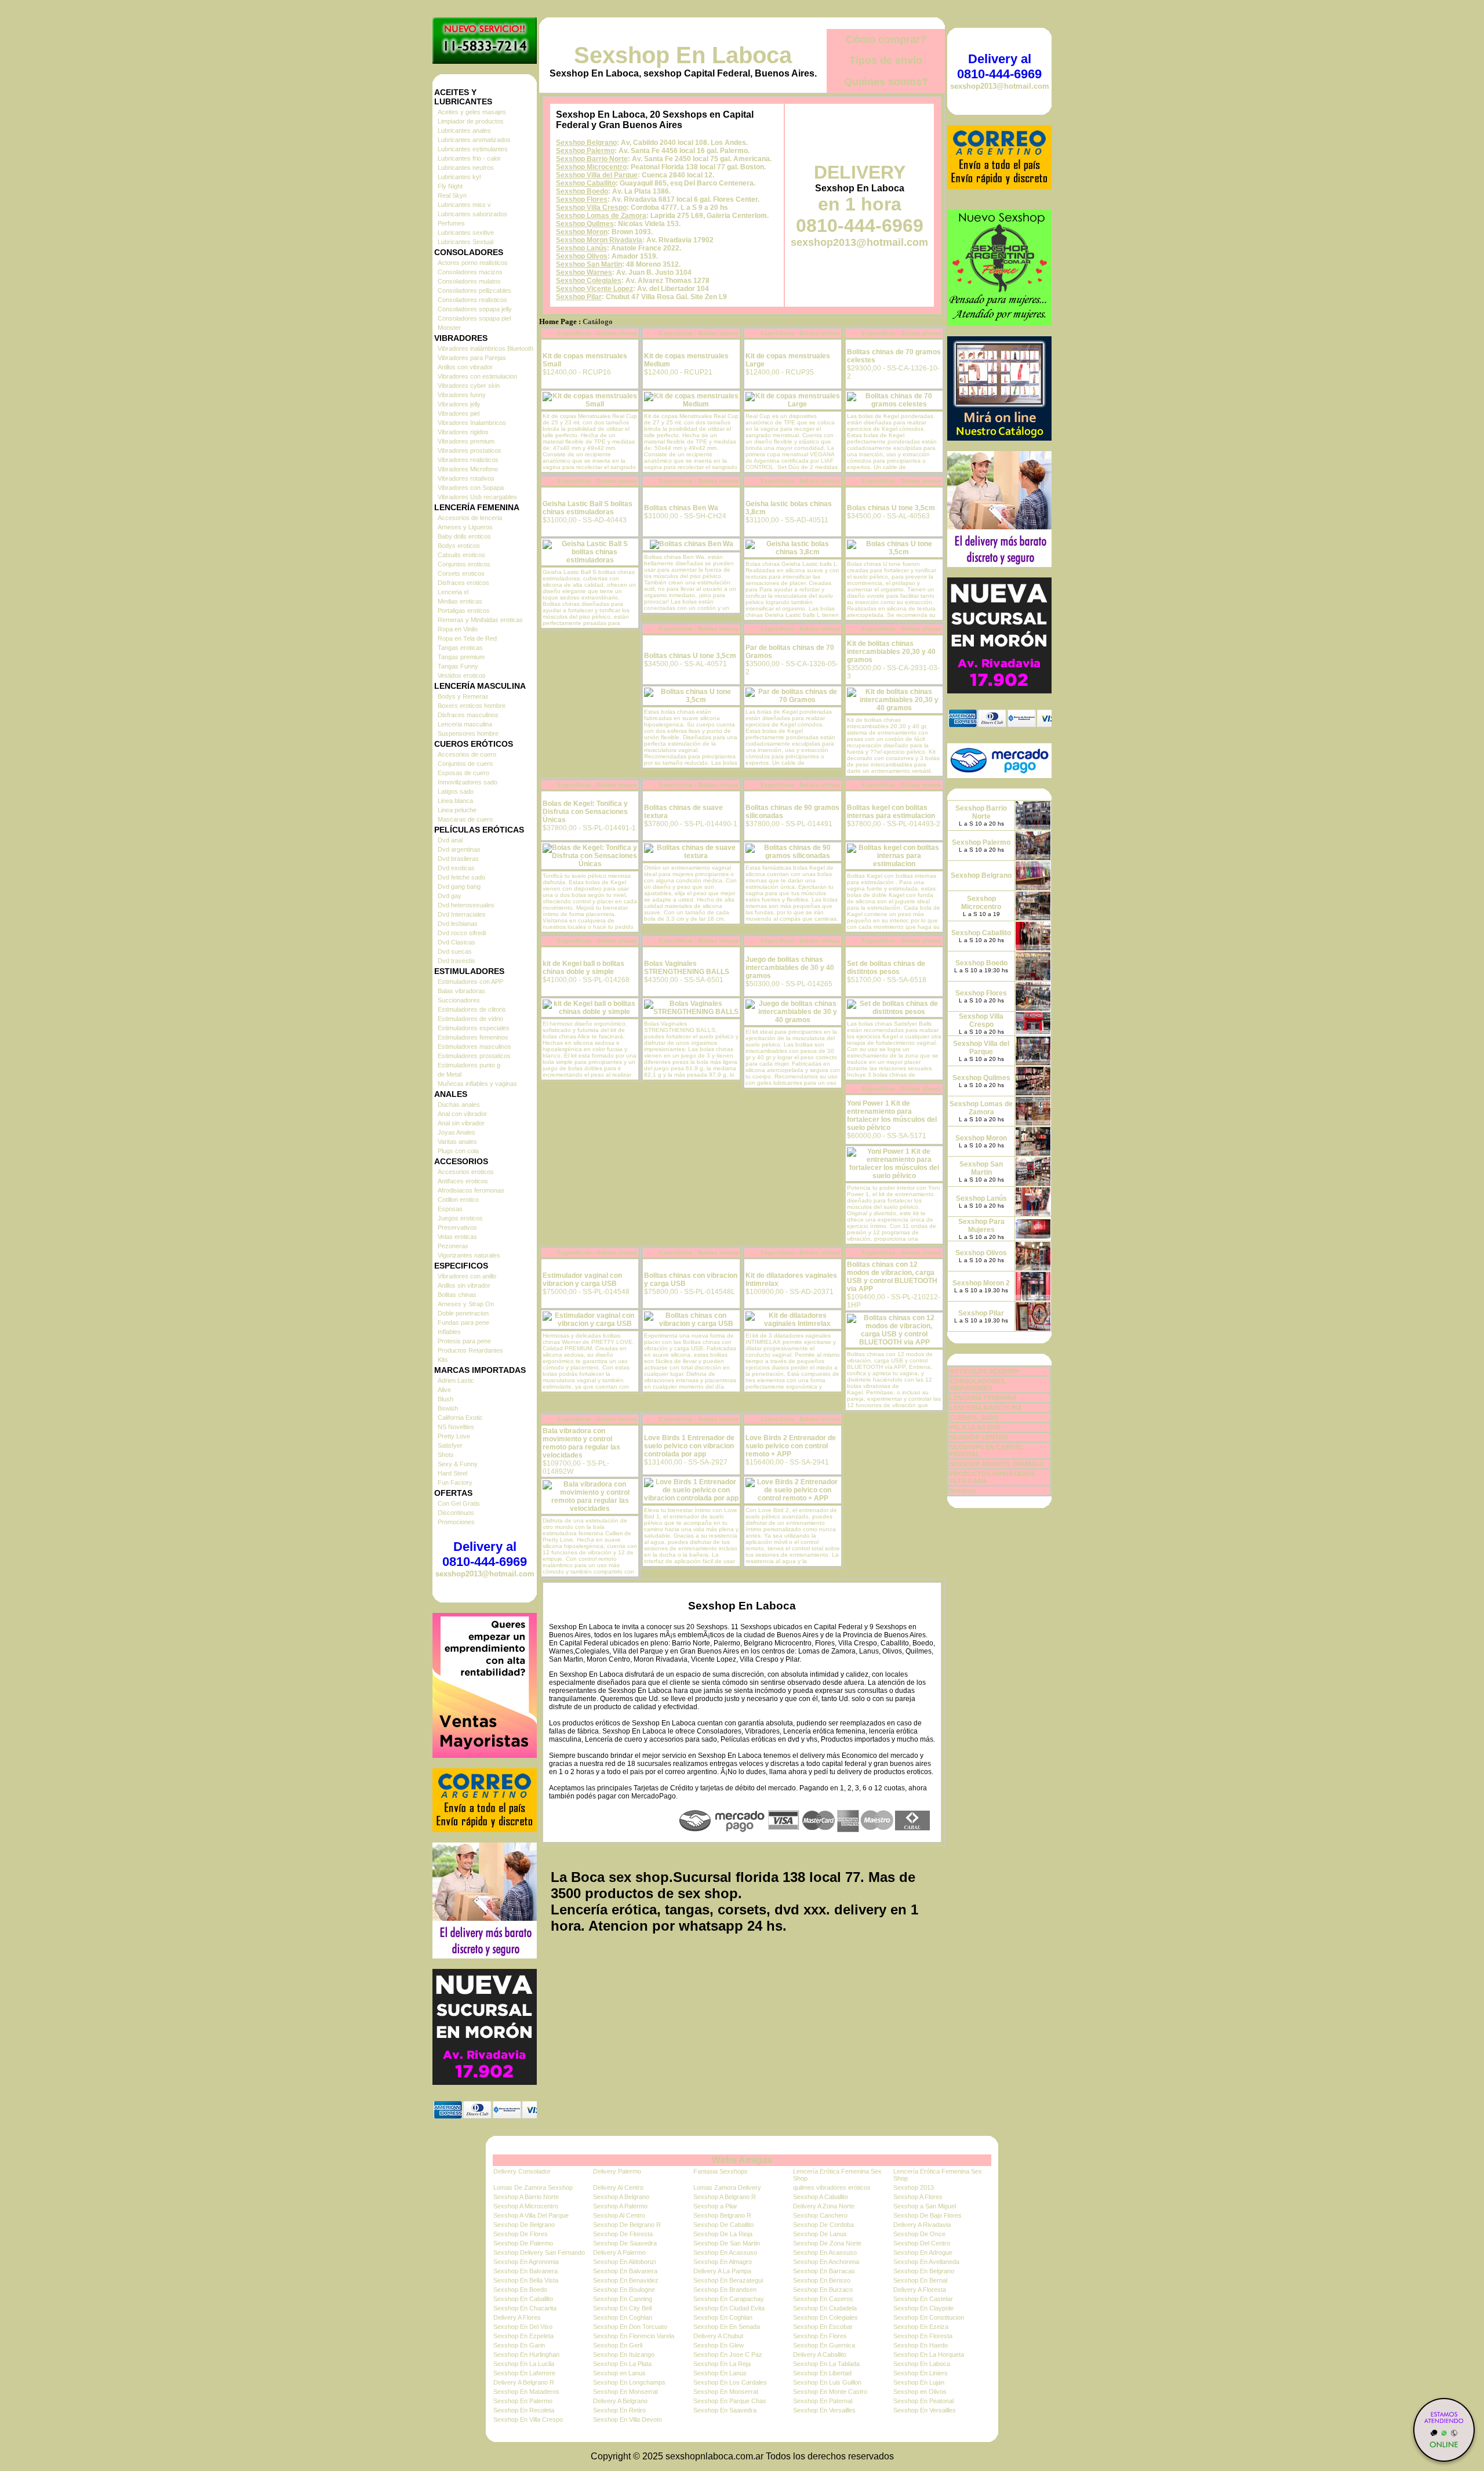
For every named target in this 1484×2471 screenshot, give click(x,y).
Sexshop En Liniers (921, 2373)
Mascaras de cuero (465, 819)
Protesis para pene (464, 1341)
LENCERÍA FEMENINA (983, 1398)
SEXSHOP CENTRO (979, 1437)
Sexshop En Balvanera (525, 2271)
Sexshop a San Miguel (925, 2206)
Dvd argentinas (459, 849)
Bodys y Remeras (463, 696)
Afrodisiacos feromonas (471, 1190)
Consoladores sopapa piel (474, 318)
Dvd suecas (455, 951)
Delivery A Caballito (820, 2354)
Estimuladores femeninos (473, 1037)
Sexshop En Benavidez (626, 2280)
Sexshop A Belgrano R (725, 2197)
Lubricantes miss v (464, 205)
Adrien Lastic (456, 1380)
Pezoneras (453, 1246)
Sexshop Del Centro (922, 2243)
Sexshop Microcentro (591, 167)
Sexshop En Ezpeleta (523, 2336)
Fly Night (450, 186)
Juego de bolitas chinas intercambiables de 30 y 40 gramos (790, 968)
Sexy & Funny (458, 1464)
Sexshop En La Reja (722, 2364)
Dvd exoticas (456, 868)
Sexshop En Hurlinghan (526, 2354)
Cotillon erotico (458, 1200)
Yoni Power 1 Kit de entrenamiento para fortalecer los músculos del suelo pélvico (892, 1115)
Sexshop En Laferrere (524, 2373)
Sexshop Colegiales (589, 281)
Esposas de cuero (463, 773)
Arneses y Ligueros (465, 527)
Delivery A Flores (517, 2317)
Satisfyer (450, 1445)
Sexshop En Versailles (824, 2410)
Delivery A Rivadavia (922, 2225)
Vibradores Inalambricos (472, 423)
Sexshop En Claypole (923, 2308)
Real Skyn (452, 195)
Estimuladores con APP (470, 982)
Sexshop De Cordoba (823, 2225)
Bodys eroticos (459, 546)
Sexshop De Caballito (723, 2225)
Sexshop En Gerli (618, 2345)
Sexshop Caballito (586, 183)
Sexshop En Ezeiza (921, 2327)
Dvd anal (450, 840)
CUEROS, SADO (974, 1418)
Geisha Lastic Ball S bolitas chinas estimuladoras (588, 508)
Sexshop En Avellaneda (926, 2262)
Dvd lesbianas (458, 924)
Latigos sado (456, 791)
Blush (445, 1399)
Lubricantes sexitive (466, 232)
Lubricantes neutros (466, 168)
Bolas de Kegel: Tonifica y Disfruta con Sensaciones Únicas (585, 812)
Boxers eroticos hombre (472, 706)
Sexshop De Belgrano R (627, 2225)
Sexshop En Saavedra (725, 2410)
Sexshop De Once (919, 2234)
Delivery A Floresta (920, 2290)
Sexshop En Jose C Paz (728, 2354)
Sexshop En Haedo (921, 2345)
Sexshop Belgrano (586, 143)
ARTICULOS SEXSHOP (984, 1371)
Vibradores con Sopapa (471, 488)
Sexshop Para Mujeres (981, 1226)
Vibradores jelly (459, 404)
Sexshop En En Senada (727, 2327)
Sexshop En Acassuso (725, 2252)
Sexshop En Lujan (919, 2382)
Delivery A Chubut (718, 2336)
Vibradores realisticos (468, 460)
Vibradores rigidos (463, 432)
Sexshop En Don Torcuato (630, 2327)
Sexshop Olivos (582, 256)
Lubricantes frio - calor (469, 158)
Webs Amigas (742, 2160)
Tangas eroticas (460, 648)
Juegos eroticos (460, 1218)
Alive (444, 1390)
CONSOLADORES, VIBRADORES (978, 1385)
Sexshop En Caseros (823, 2299)
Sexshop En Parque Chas (730, 2401)
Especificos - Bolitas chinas (597, 333)
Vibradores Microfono (468, 469)
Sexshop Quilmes (585, 224)
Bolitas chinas (457, 1295)
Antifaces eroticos (463, 1181)
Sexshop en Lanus (619, 2373)
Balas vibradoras (461, 991)
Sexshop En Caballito (523, 2299)
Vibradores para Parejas (472, 358)
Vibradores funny (462, 395)
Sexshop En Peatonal (923, 2401)
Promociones (456, 1522)
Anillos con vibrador (465, 367)
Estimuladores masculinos (474, 1046)
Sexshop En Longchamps (629, 2382)
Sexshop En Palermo (523, 2401)
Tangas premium (461, 657)
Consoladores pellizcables (474, 290)
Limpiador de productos (471, 121)
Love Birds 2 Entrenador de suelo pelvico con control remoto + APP (791, 1446)
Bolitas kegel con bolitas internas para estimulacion (891, 812)
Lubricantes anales (464, 130)
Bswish (448, 1408)
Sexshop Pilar (579, 297)
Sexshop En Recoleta (524, 2410)
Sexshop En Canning (623, 2299)
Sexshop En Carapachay (729, 2299)
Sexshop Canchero (820, 2215)
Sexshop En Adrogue (923, 2252)
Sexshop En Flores (820, 2336)
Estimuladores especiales (474, 1028)
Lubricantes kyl (459, 177)
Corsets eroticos (461, 573)
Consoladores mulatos (469, 281)
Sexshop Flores (582, 199)
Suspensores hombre (468, 733)
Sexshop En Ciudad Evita (729, 2308)
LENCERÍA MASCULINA (986, 1408)
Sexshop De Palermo (523, 2243)
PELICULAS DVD (975, 1427)
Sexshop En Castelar (923, 2299)
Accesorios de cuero (467, 754)
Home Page (558, 322)
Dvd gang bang (459, 886)
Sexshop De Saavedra (625, 2243)
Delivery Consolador (522, 2171)
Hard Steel (452, 1473)
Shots (446, 1455)
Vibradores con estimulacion (477, 376)
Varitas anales (457, 1142)
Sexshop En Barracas (824, 2271)
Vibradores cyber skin (469, 386)
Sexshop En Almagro (723, 2262)
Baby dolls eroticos (464, 536)
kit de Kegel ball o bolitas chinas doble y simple (583, 968)
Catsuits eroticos (461, 555)
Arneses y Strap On (466, 1304)
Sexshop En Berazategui (728, 2280)
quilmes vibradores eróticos (832, 2187)
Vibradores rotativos (466, 478)
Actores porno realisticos (473, 263)
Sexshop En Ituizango (624, 2354)
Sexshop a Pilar (715, 2206)
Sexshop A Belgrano (621, 2197)
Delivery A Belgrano (620, 2401)
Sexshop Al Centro (619, 2215)
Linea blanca (455, 801)
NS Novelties (456, 1427)
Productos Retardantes (470, 1350)
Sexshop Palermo (585, 151)
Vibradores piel (459, 413)
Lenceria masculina (465, 724)
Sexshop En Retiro (619, 2410)
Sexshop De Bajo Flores (927, 2215)
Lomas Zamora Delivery (727, 2187)
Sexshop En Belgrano (924, 2271)
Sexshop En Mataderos (526, 2392)
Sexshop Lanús (581, 248)
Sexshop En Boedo (520, 2290)
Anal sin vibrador (461, 1123)
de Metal (450, 1074)
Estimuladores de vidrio (470, 1019)
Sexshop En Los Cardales (730, 2382)
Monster (449, 328)
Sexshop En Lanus (720, 2373)
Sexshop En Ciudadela (825, 2308)
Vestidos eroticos (462, 675)
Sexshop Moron (582, 232)
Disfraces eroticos (463, 583)
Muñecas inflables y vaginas (477, 1084)
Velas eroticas (457, 1237)
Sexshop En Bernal (920, 2280)
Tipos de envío (886, 60)
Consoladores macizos (470, 272)
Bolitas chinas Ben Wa (681, 508)
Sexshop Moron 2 (981, 1283)
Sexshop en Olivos (920, 2392)
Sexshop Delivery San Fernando (539, 2252)
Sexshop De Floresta (623, 2234)
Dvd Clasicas (457, 942)
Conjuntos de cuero (465, 764)
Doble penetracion (463, 1313)
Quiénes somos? (886, 82)
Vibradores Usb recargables (477, 497)
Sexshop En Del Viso (523, 2327)
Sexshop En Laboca (683, 55)
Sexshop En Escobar (823, 2327)
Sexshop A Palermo (620, 2206)
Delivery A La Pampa (722, 2271)
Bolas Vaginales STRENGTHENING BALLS (687, 968)
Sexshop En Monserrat (625, 2392)
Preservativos (457, 1227)
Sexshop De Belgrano (524, 2225)
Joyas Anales (457, 1132)
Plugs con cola (458, 1151)
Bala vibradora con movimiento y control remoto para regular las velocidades (581, 1443)
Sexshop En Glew (719, 2345)
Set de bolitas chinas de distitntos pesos (886, 968)
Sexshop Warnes (584, 272)
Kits (443, 1360)
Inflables (449, 1332)
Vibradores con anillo (467, 1276)
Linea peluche (457, 810)
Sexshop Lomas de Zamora (601, 216)
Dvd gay (450, 896)
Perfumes (451, 223)
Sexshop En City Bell (622, 2308)
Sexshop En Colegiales (825, 2317)
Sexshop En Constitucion (929, 2317)
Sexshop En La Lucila (524, 2364)
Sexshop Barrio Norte (592, 159)
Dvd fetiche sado (461, 877)
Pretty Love (454, 1436)
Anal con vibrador (462, 1114)
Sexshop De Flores (521, 2234)
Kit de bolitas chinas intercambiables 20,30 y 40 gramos (891, 652)
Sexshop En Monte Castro (830, 2392)
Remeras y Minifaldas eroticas (480, 620)
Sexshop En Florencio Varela (634, 2336)
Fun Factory (455, 1482)
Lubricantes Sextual (465, 242)
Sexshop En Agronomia (526, 2262)
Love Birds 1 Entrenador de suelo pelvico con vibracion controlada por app (689, 1446)
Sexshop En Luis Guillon (827, 2382)
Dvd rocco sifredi (462, 933)
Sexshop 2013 (914, 2187)
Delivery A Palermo (619, 2252)
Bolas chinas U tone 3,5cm (891, 508)
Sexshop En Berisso (822, 2280)
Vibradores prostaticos (470, 450)
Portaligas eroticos (464, 611)
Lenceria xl (453, 592)
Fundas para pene (463, 1322)
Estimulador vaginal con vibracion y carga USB (582, 1280)
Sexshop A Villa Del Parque (531, 2215)
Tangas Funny (458, 666)
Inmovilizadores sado (468, 782)
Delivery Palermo (617, 2171)
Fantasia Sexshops (721, 2171)
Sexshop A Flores (918, 2197)
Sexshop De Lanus (820, 2234)
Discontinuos (456, 1513)
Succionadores (459, 1000)
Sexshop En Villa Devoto (628, 2419)
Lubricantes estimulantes (473, 149)
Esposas (450, 1209)
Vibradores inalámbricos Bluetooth (485, 348)
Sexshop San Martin (589, 264)
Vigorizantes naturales (469, 1255)
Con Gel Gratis (459, 1503)
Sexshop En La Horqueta (929, 2354)
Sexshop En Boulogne (624, 2290)
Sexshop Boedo (582, 191)
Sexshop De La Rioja (723, 2234)
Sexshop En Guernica (824, 2345)
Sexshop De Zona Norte (827, 2243)
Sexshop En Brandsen (725, 2290)
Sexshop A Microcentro (526, 2206)
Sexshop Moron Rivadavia (599, 240)
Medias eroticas (460, 601)
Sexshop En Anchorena (826, 2262)
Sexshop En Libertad (822, 2373)
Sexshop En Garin (519, 2345)
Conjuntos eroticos (464, 564)
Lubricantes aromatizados (474, 140)
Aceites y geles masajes (472, 112)
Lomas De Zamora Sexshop (533, 2187)
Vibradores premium (466, 441)
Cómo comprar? (886, 39)
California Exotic (460, 1418)
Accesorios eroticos (466, 1172)
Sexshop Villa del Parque (597, 175)
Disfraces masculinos (468, 715)
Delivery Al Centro (618, 2187)
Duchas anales (459, 1104)
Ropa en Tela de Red (467, 638)
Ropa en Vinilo (458, 629)
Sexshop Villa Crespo (591, 208)
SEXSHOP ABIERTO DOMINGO (997, 1464)
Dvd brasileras (458, 859)
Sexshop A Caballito (821, 2197)
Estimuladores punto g (469, 1065)
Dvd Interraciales (462, 914)
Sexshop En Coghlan (623, 2317)
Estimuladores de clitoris (472, 1009)
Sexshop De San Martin (727, 2243)
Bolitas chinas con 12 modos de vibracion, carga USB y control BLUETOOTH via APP (892, 1277)
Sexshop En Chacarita (525, 2308)
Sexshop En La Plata (622, 2364)
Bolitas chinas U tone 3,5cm (690, 656)
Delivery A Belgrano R (524, 2382)
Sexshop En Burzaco (823, 2290)
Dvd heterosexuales (466, 905)
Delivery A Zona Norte (824, 2206)
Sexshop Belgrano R (722, 2215)
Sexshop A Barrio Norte (526, 2197)
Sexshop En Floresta (923, 2336)
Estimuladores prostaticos (474, 1056)
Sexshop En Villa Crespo (528, 2419)
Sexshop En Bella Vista (526, 2280)
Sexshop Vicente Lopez (594, 289)
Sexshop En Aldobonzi (624, 2262)
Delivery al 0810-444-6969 (485, 1554)
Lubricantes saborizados (472, 214)
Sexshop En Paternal (823, 2401)
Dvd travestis (457, 961)
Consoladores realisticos (472, 300)
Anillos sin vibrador (464, 1285)
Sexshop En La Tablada (826, 2364)
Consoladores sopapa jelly (475, 309)
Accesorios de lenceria (470, 518)
